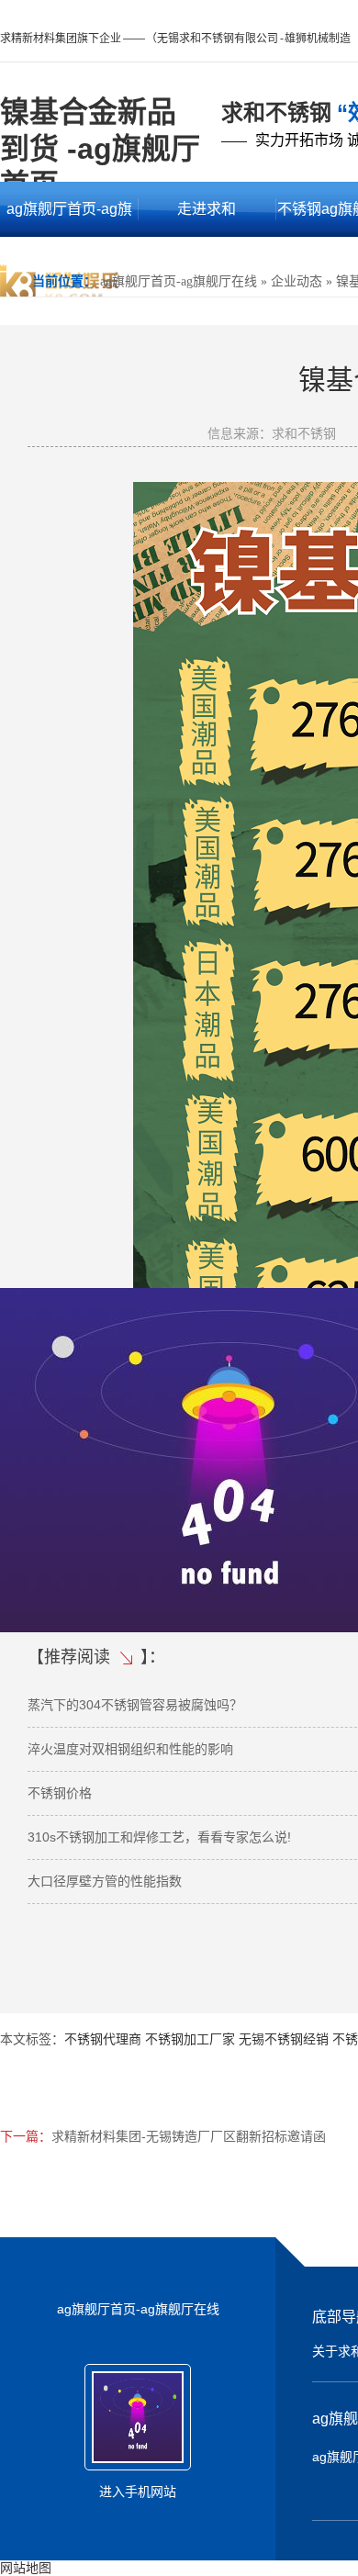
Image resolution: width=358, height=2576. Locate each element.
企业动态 (296, 281)
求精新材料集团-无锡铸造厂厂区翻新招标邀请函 (189, 2136)
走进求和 (207, 209)
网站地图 (26, 2568)
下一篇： (26, 2136)
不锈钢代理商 (103, 2039)
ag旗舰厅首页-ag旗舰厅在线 (69, 219)
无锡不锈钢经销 (284, 2039)
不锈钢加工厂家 (190, 2039)
